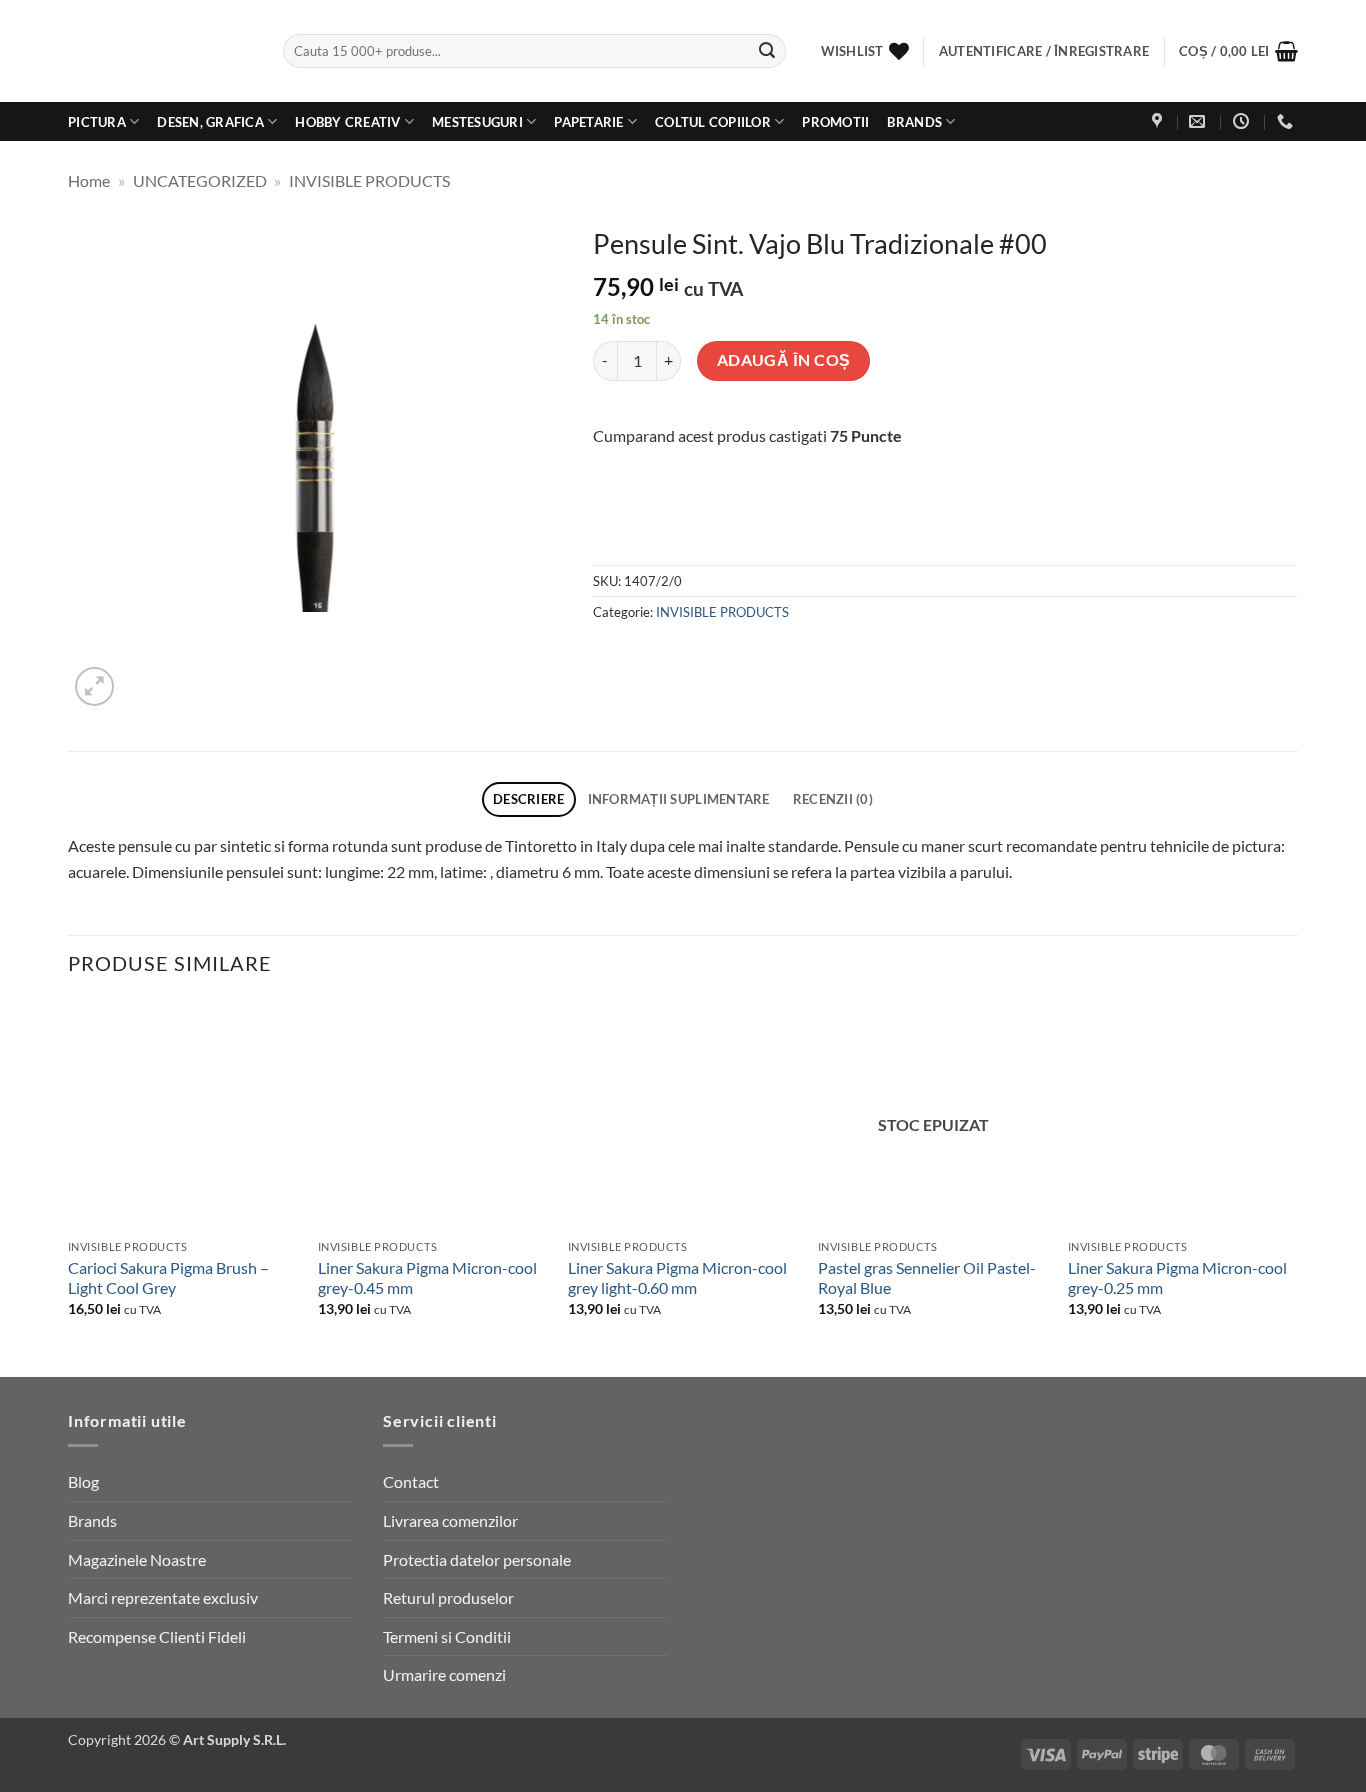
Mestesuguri (477, 122)
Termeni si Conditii (447, 1636)
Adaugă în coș (784, 360)
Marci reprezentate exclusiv (163, 1597)
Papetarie (588, 122)
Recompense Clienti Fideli (157, 1636)
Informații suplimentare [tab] (679, 799)
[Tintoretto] (716, 525)
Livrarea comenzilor (450, 1520)
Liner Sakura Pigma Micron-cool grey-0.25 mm (1177, 1278)
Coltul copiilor (713, 122)
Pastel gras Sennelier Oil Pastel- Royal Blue (927, 1278)
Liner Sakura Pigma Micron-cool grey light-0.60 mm (677, 1278)
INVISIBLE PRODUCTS (369, 180)
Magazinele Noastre (137, 1559)
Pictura (97, 122)
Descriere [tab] (528, 799)
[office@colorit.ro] (1199, 121)
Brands (914, 122)
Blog (83, 1481)
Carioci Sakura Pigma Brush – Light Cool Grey (168, 1278)
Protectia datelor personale (477, 1559)
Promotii (835, 122)
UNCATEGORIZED (200, 180)
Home (89, 180)
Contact (411, 1481)
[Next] (1297, 1186)
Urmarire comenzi (444, 1674)
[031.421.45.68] (1287, 121)
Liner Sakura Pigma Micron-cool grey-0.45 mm (427, 1278)
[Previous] (69, 1186)
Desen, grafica (210, 122)
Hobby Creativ (347, 122)
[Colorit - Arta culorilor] (160, 51)
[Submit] (767, 51)
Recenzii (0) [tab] (833, 799)
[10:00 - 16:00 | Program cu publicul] (1243, 121)
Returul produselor (448, 1597)
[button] (1238, 51)
